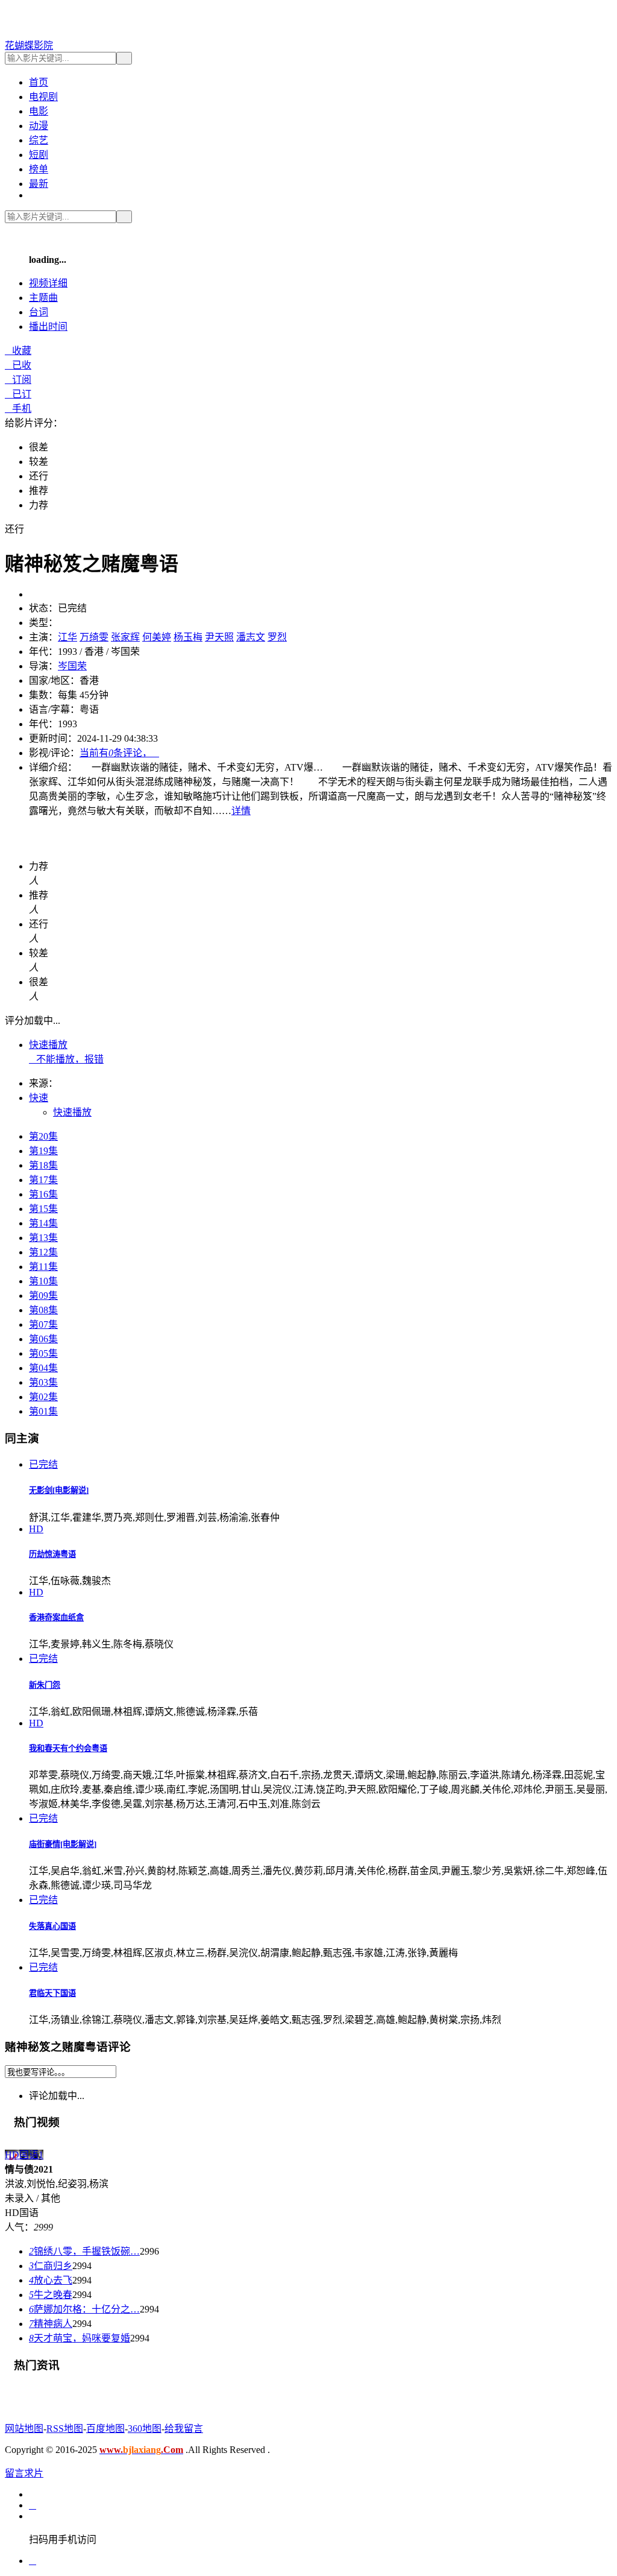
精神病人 (51, 2324)
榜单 (39, 169)
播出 (48, 327)
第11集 (43, 1267)
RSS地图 (65, 2429)
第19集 (43, 1151)
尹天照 (219, 637)
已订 (18, 394)
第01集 (43, 1411)
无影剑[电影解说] (59, 1490)
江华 (67, 637)
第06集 (43, 1339)
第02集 (43, 1397)
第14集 (43, 1223)
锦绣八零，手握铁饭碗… (84, 2251)
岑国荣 (72, 666)
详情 (241, 811)
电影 (39, 111)
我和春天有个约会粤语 (68, 1748)
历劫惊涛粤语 (52, 1554)
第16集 (43, 1194)
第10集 (43, 1281)
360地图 (145, 2429)
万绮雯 (94, 637)
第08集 (43, 1310)
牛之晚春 (51, 2295)
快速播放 (48, 1045)
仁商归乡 (51, 2266)
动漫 (39, 126)
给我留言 (184, 2429)
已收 (18, 365)
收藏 (18, 351)
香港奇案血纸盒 (56, 1618)
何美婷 (157, 637)
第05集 (43, 1353)
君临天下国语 (52, 1993)
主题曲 (43, 298)
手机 (18, 409)
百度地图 (105, 2429)
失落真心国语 (52, 1926)
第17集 (43, 1180)
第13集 (43, 1238)
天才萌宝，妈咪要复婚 (80, 2338)
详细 (48, 283)
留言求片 (24, 2473)
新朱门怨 (45, 1685)
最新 (39, 184)
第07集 (43, 1324)
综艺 (39, 140)
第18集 (43, 1165)
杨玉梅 (188, 637)
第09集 (43, 1296)
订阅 (18, 380)
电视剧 (43, 97)
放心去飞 (51, 2280)
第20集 (43, 1136)
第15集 (43, 1209)
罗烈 (277, 637)
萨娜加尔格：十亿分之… (84, 2309)
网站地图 (24, 2429)
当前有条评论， (119, 753)
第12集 (43, 1252)
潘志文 (251, 637)
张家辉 (125, 637)
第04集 (43, 1368)
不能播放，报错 (66, 1059)
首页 (39, 82)
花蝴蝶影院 (29, 46)
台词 (39, 312)
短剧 (39, 155)
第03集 (43, 1382)
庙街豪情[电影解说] (63, 1844)
